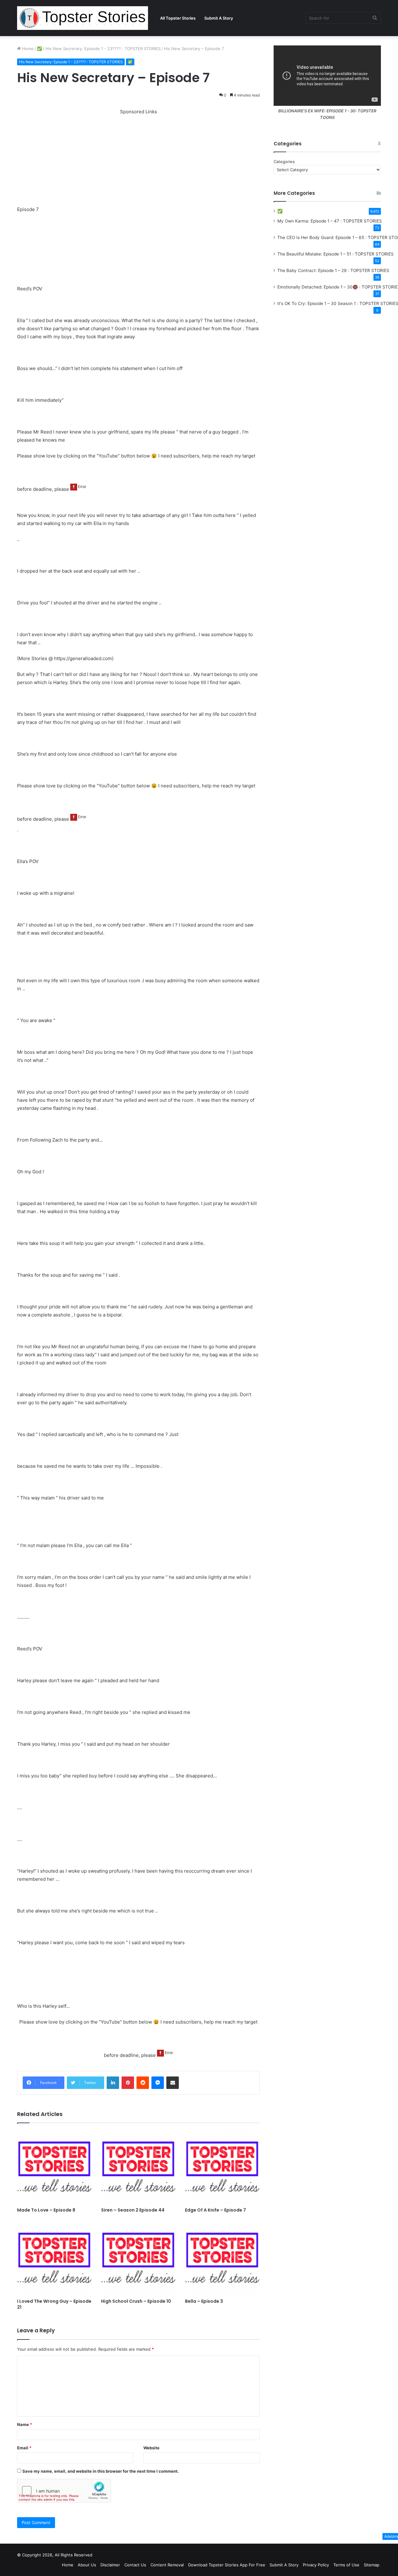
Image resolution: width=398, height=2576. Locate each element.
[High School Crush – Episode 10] (138, 2258)
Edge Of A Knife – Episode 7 (215, 2210)
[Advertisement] (138, 159)
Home (27, 49)
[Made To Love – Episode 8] (54, 2167)
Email (24, 2448)
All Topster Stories (178, 18)
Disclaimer (110, 2565)
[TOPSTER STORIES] (83, 18)
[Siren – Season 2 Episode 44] (138, 2167)
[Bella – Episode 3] (222, 2258)
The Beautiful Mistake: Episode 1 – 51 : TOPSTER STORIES (336, 254)
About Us (87, 2565)
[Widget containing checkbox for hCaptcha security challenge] (64, 2491)
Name (25, 2424)
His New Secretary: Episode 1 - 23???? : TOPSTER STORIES (103, 49)
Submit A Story (219, 18)
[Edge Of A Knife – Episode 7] (222, 2167)
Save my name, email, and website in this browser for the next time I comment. (101, 2471)
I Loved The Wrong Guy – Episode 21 (54, 2304)
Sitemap (372, 2565)
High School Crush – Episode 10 (136, 2301)
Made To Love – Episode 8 (46, 2210)
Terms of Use (346, 2565)
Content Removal (167, 2565)
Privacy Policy (316, 2565)
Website (151, 2448)
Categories (284, 162)
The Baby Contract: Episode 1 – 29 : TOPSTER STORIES (333, 270)
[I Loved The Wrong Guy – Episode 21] (54, 2258)
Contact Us (135, 2565)
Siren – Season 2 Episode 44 (133, 2210)
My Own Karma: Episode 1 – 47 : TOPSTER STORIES (330, 221)
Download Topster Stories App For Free (227, 2565)
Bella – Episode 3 (204, 2301)
